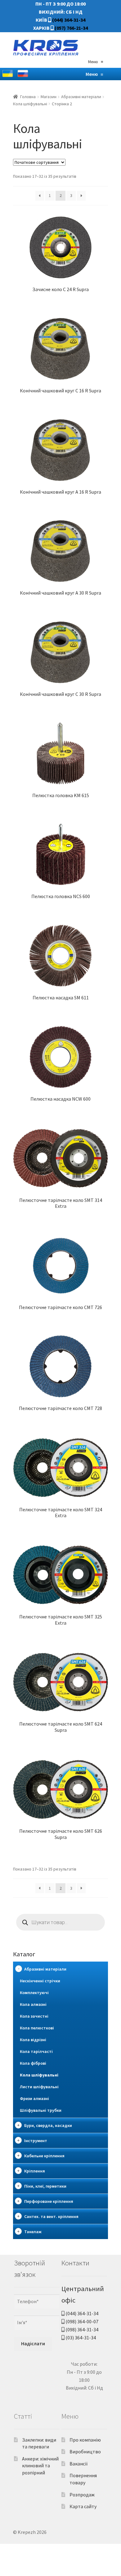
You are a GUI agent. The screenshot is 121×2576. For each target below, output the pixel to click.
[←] (40, 196)
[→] (81, 196)
